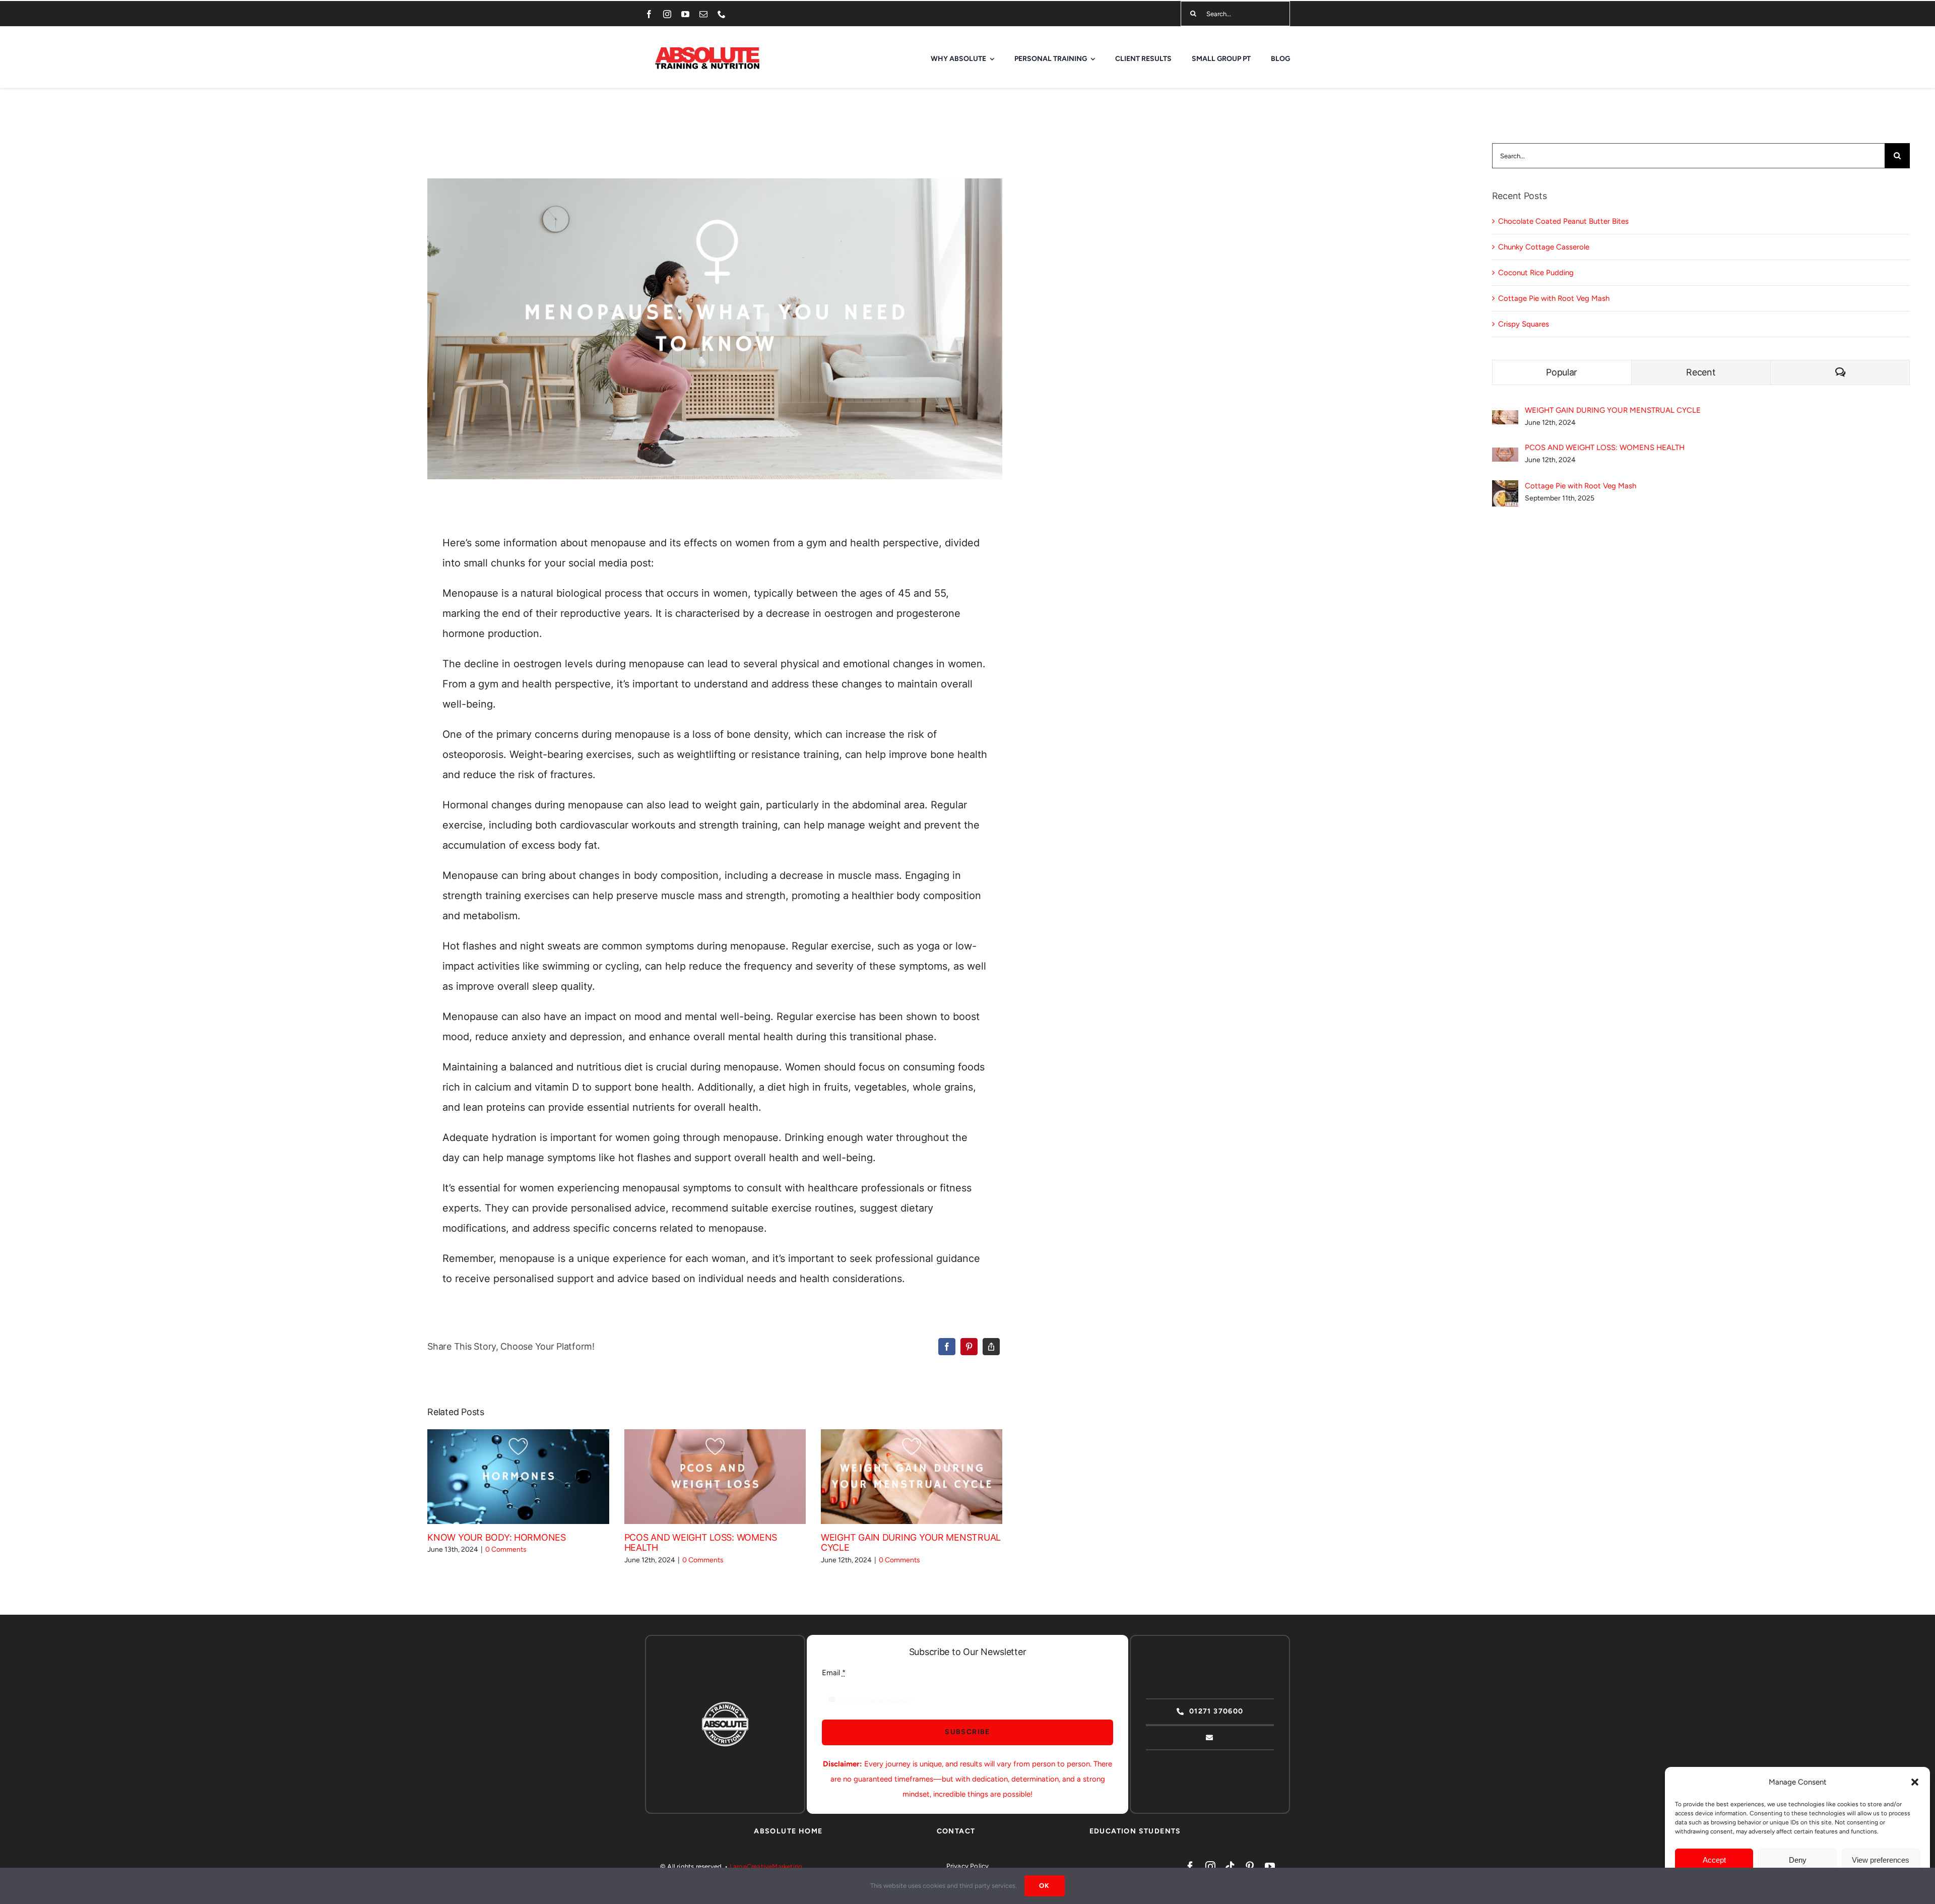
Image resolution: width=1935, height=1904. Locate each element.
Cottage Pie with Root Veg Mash (1554, 298)
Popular (1562, 372)
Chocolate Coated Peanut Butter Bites (1563, 221)
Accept (1714, 1860)
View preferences (1881, 1860)
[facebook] (649, 14)
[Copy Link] (991, 1347)
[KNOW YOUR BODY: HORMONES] (518, 1477)
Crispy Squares (1524, 324)
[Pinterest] (969, 1347)
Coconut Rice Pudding (1536, 273)
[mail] (703, 14)
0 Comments (506, 1549)
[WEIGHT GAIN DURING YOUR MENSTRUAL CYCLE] (912, 1477)
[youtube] (685, 14)
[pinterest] (1250, 1867)
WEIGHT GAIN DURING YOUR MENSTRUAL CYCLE (897, 1477)
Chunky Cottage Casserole (1544, 247)
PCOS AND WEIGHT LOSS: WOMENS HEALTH (700, 1477)
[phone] (722, 14)
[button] (1915, 1782)
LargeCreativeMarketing (766, 1866)
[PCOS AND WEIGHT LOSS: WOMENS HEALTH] (715, 1477)
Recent (1701, 372)
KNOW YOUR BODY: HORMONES (504, 1477)
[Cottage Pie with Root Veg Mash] (1505, 488)
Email (834, 1673)
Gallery (533, 1477)
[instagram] (667, 14)
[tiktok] (1230, 1867)
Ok (1045, 1886)
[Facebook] (947, 1347)
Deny (1798, 1860)
